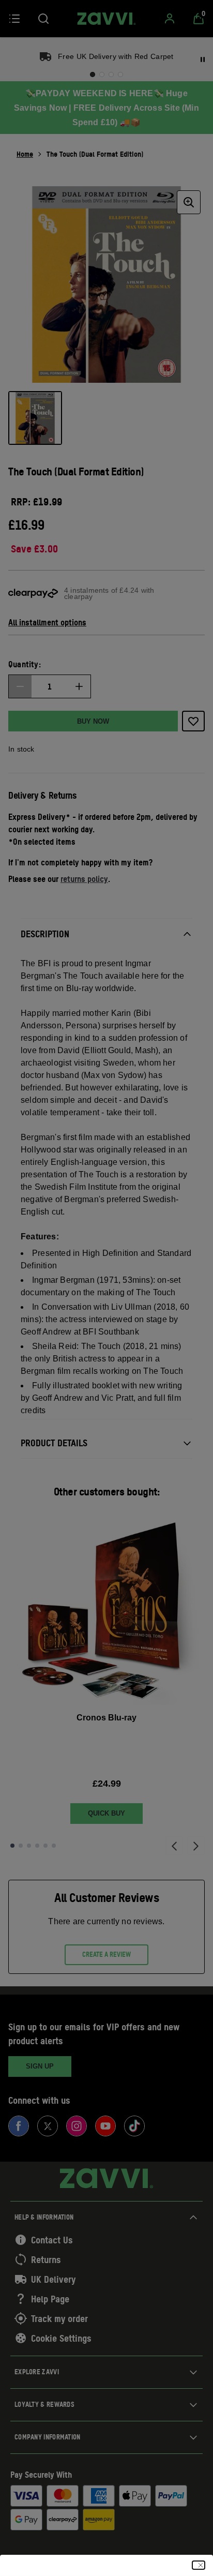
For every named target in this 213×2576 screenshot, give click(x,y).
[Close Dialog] (199, 2565)
